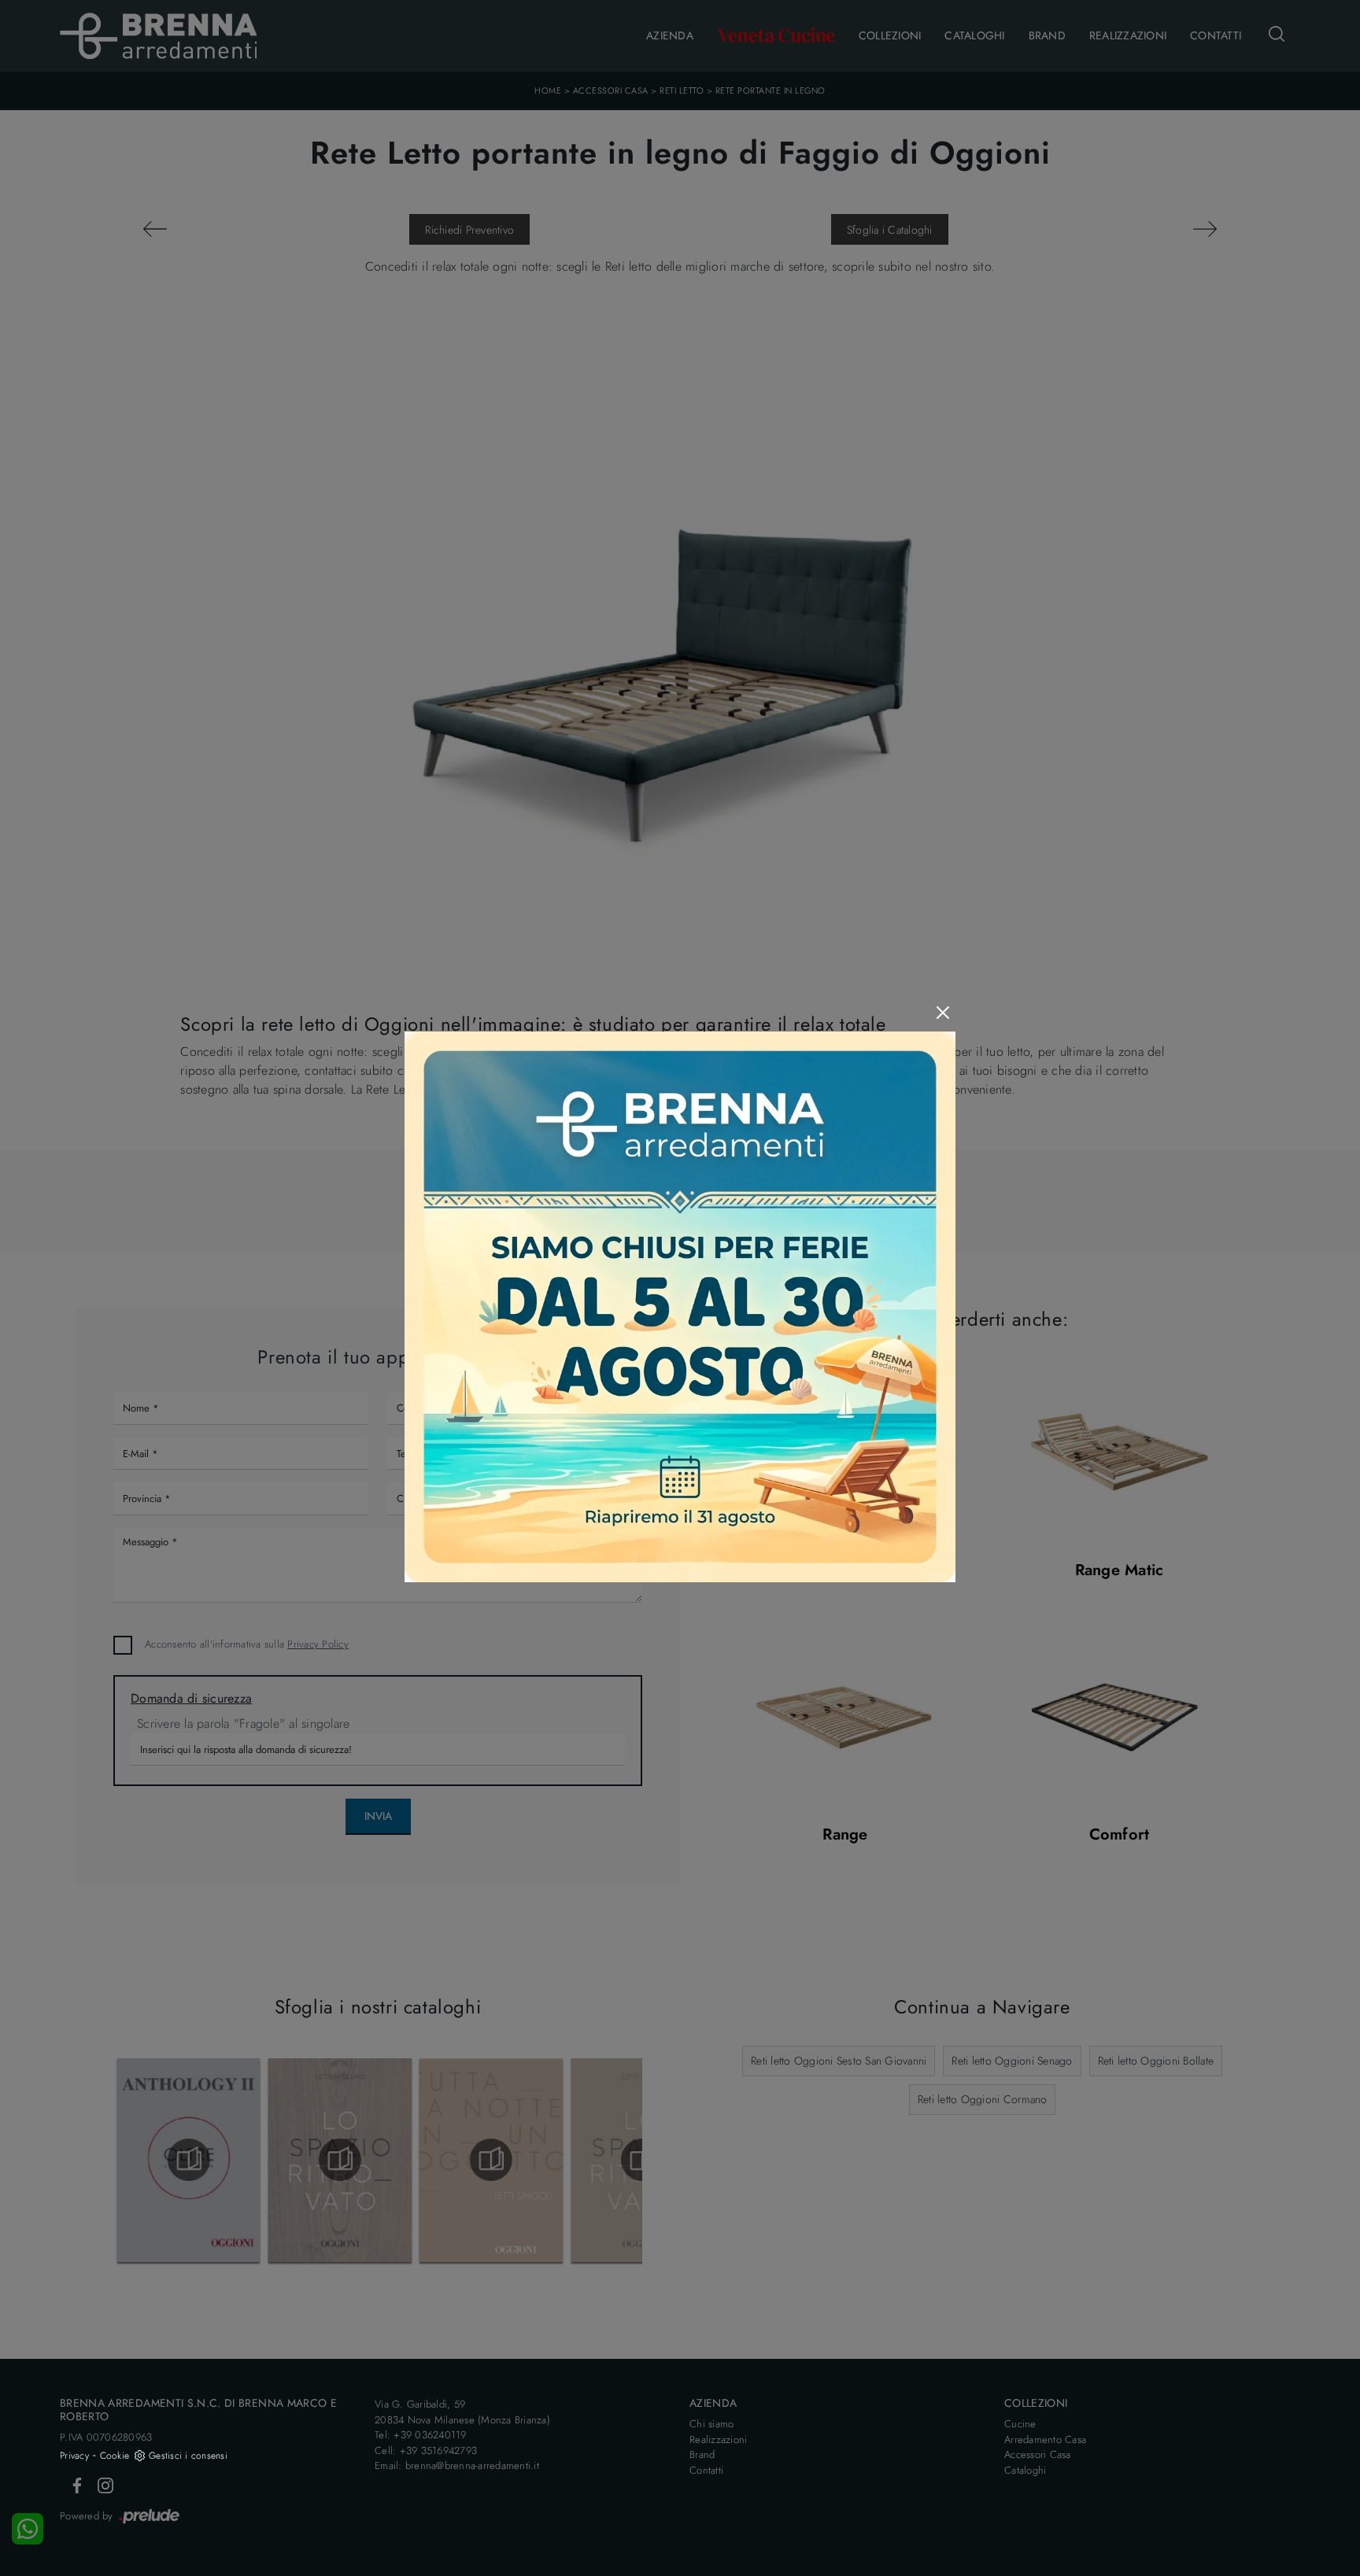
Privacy (74, 2456)
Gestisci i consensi (188, 2456)
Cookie (115, 2456)
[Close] (943, 1013)
